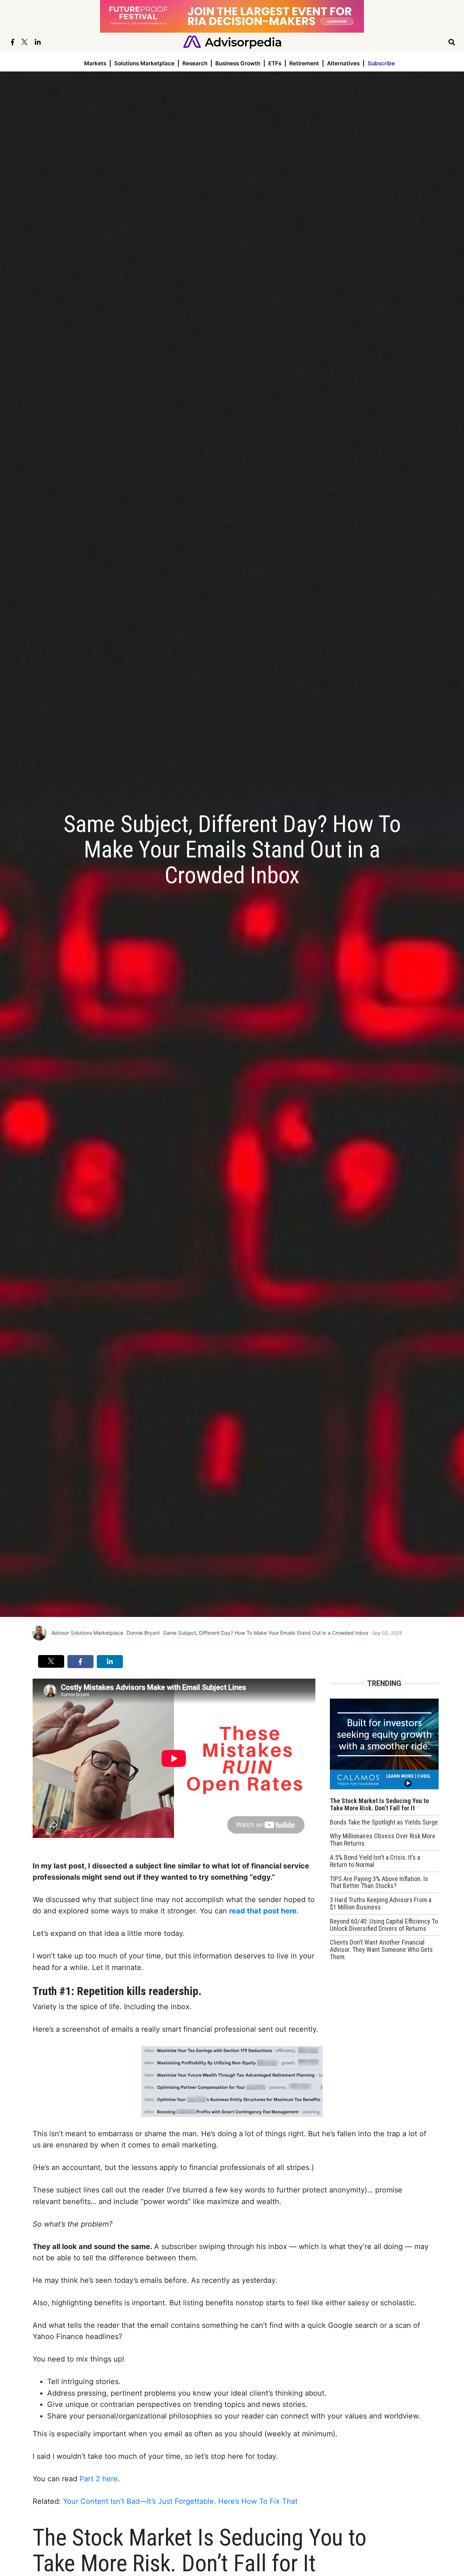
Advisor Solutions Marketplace (87, 1633)
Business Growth (238, 63)
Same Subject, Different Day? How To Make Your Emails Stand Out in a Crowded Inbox (266, 1633)
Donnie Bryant (143, 1633)
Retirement (304, 63)
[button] (51, 1661)
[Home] (232, 42)
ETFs (275, 63)
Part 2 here (99, 2479)
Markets (95, 63)
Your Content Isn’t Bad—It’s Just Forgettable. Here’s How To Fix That (180, 2501)
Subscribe (381, 63)
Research (195, 63)
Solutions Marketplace (144, 63)
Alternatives (343, 63)
